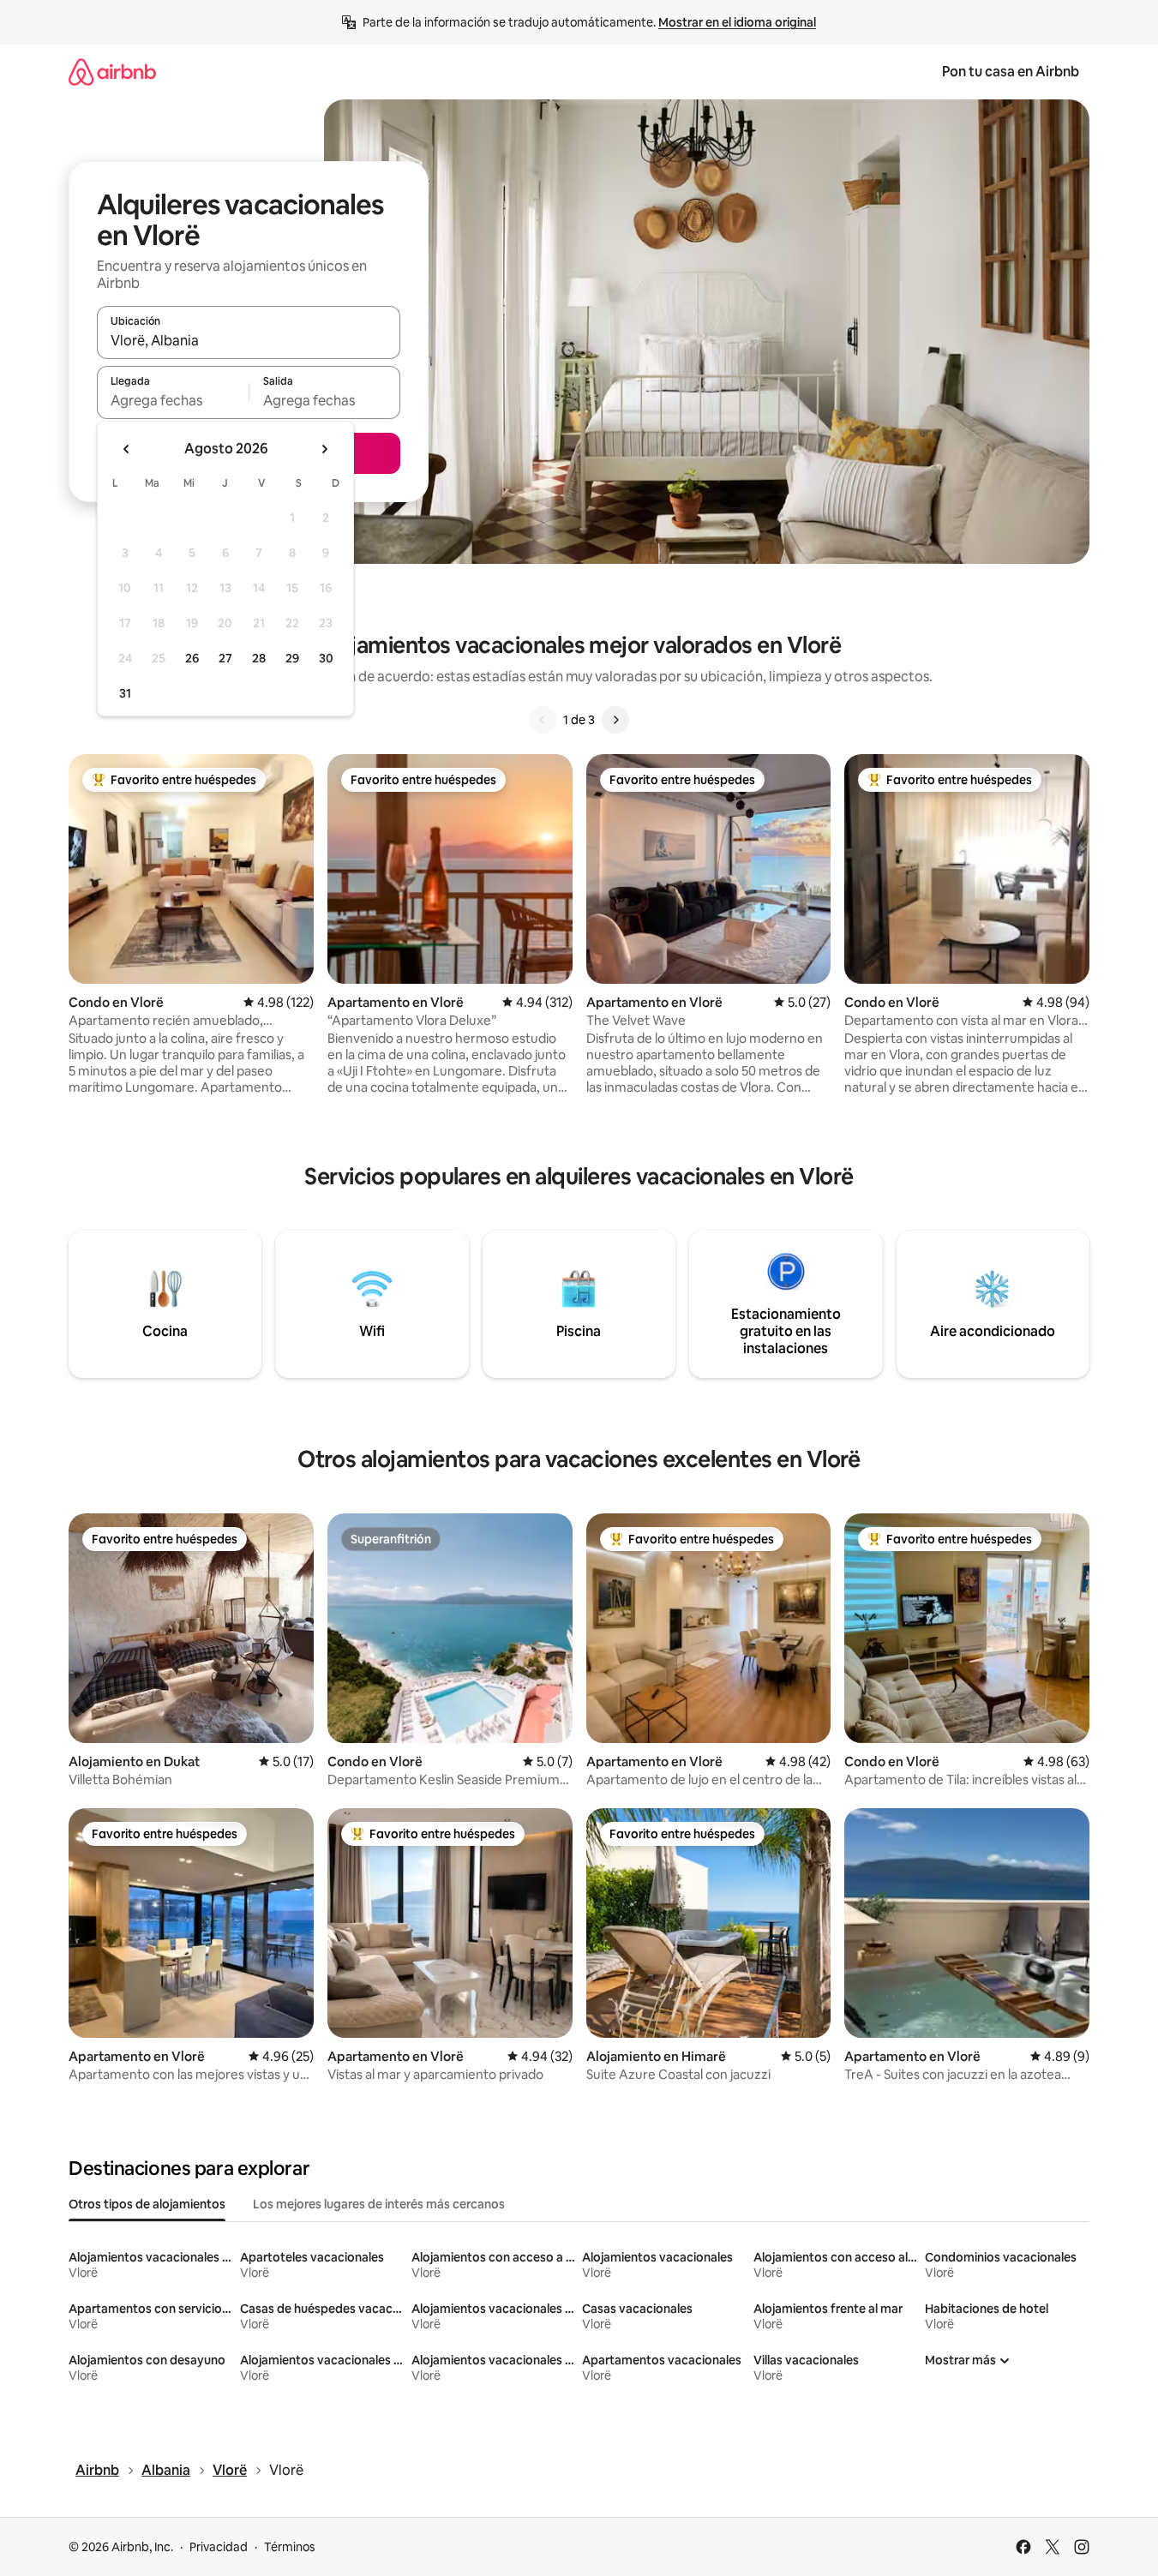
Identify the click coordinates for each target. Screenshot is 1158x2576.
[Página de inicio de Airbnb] (112, 72)
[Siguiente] (615, 720)
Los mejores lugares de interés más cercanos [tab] (379, 2204)
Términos (290, 2547)
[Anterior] (543, 720)
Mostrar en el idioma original (737, 22)
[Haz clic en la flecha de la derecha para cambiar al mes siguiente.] (324, 449)
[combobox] (249, 340)
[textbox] (173, 400)
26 (192, 658)
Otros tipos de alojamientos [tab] (147, 2204)
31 (125, 693)
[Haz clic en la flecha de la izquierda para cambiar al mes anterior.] (127, 449)
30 (326, 658)
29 (292, 658)
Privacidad (219, 2547)
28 (259, 658)
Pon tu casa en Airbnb (1011, 72)
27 (225, 658)
